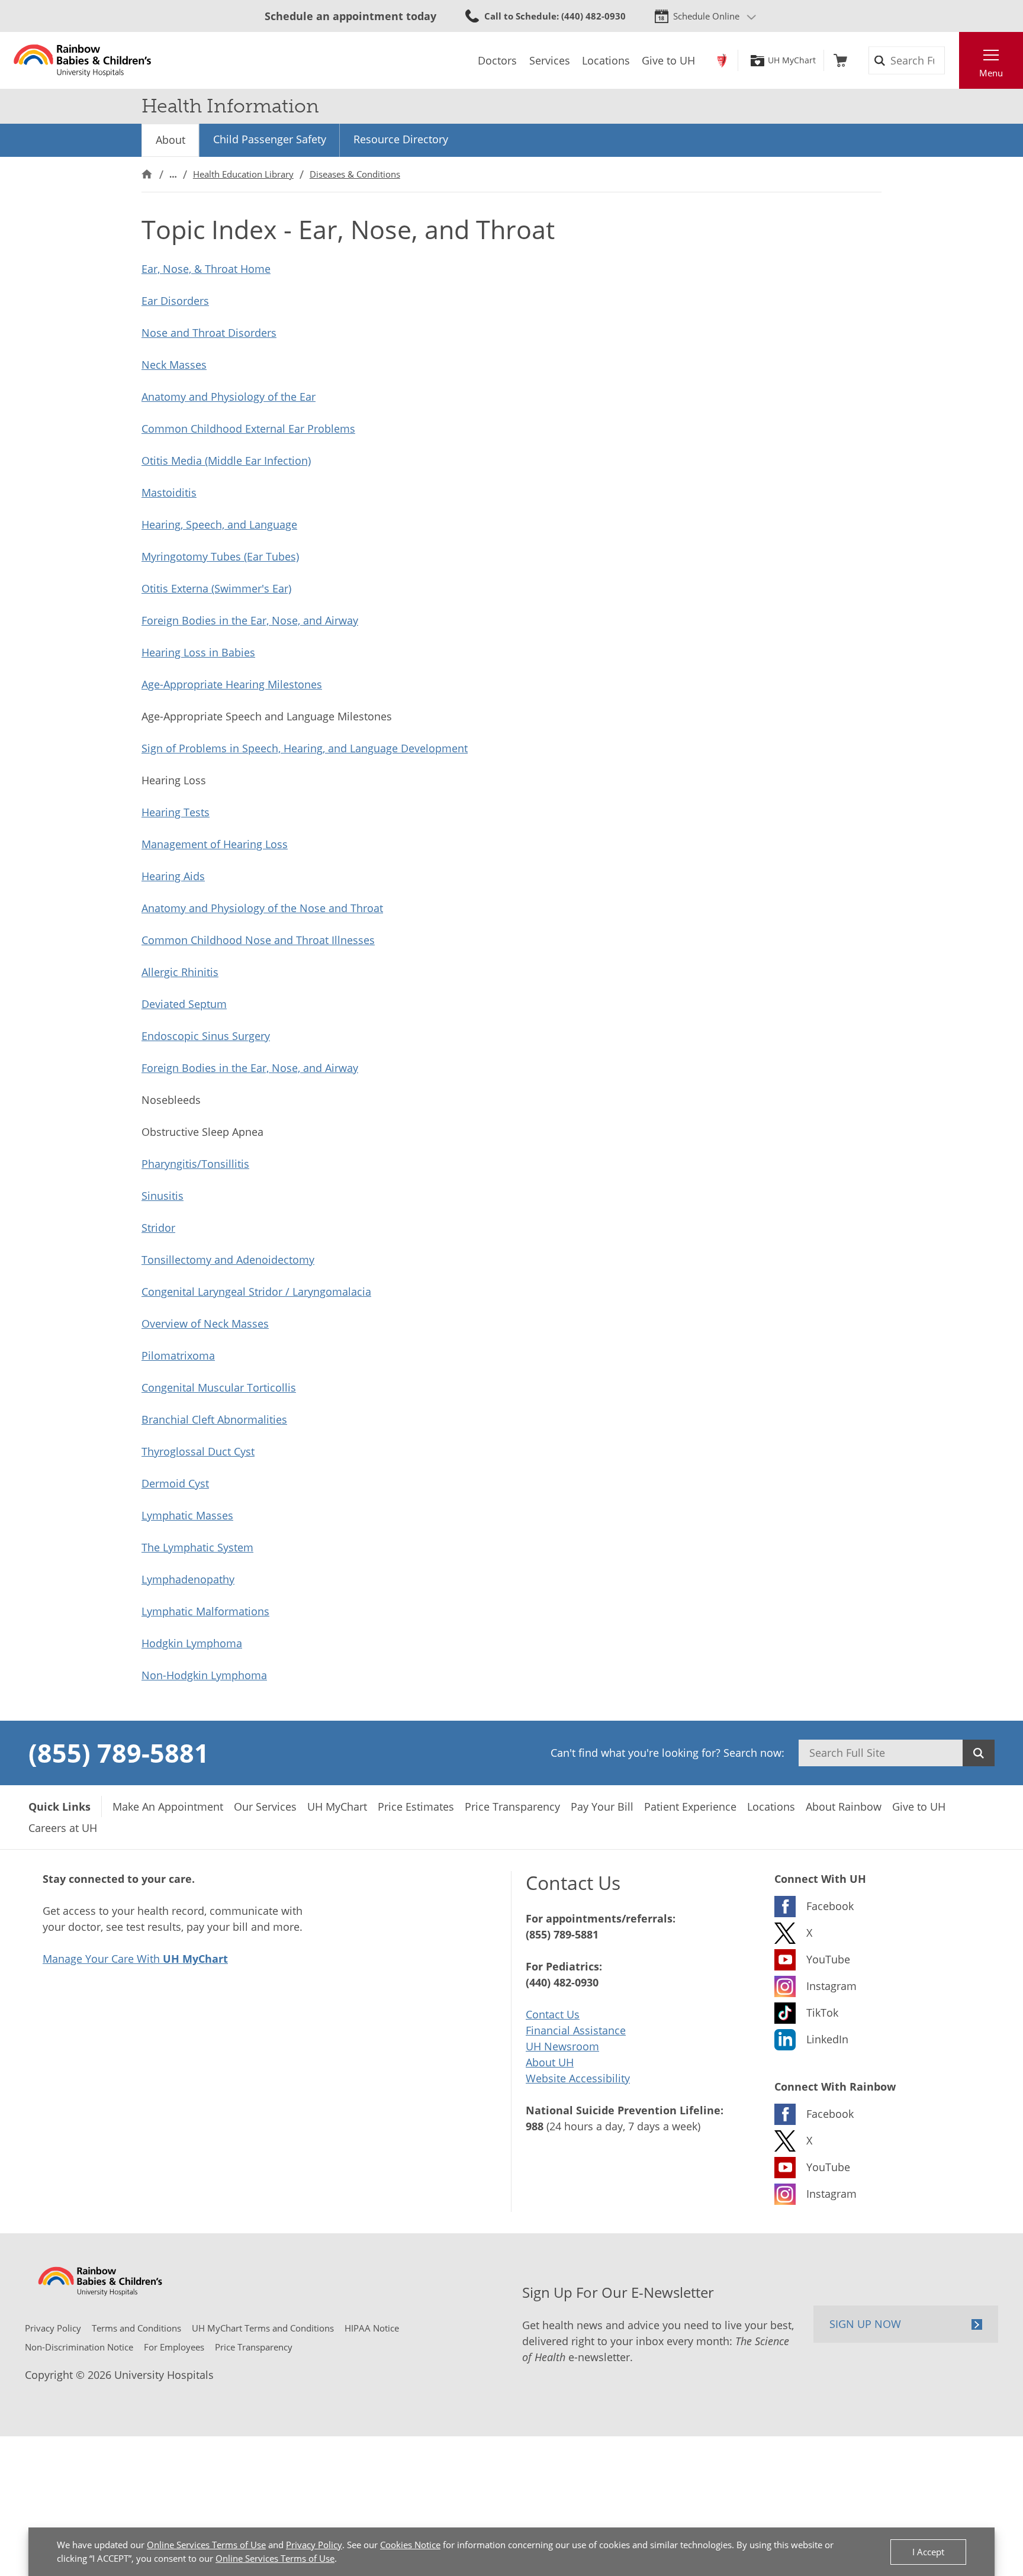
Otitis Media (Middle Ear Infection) (226, 461)
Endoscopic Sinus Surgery (206, 1036)
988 (535, 2126)
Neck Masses (174, 365)
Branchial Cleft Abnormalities (214, 1419)
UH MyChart (792, 60)
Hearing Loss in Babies (198, 652)
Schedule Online (706, 16)
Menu (991, 73)
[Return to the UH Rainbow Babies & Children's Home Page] (83, 60)
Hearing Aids (173, 876)
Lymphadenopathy (188, 1579)
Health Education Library (243, 174)
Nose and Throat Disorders (209, 333)
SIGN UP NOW (865, 2324)
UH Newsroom (562, 2046)
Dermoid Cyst (175, 1483)
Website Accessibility (578, 2078)
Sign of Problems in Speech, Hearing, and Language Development (305, 748)
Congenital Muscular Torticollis (219, 1387)
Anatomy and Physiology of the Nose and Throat (262, 908)
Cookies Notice (410, 2545)
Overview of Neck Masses (205, 1324)
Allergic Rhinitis (180, 972)
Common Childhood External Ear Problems (248, 429)
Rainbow (722, 60)
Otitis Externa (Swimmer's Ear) (216, 588)
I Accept (928, 2552)
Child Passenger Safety (270, 139)
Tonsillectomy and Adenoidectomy (228, 1260)
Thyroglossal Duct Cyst (198, 1451)
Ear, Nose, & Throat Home (206, 269)
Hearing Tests (176, 812)
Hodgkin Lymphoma (192, 1643)
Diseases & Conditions (355, 174)
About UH (550, 2062)
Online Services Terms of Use (206, 2545)
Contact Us (553, 2014)
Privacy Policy (314, 2545)
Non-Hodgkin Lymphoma (204, 1675)
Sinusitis (163, 1196)
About (170, 140)
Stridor (158, 1228)
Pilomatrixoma (178, 1355)
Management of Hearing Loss (215, 844)
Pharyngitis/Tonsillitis (195, 1164)
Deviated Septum (184, 1004)
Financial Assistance (576, 2030)
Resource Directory (401, 139)
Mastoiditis (169, 492)
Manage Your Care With (135, 1959)
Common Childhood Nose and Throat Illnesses (258, 940)
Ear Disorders (175, 301)
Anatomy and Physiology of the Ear (229, 397)
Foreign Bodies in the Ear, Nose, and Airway (250, 620)
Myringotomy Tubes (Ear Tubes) (220, 556)
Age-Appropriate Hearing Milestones (232, 684)
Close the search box (953, 60)
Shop (840, 60)
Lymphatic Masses (187, 1515)
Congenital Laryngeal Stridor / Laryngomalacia (256, 1292)
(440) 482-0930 (562, 1982)
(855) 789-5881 (119, 1753)
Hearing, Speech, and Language (219, 524)
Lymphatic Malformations (205, 1611)
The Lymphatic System (197, 1547)
